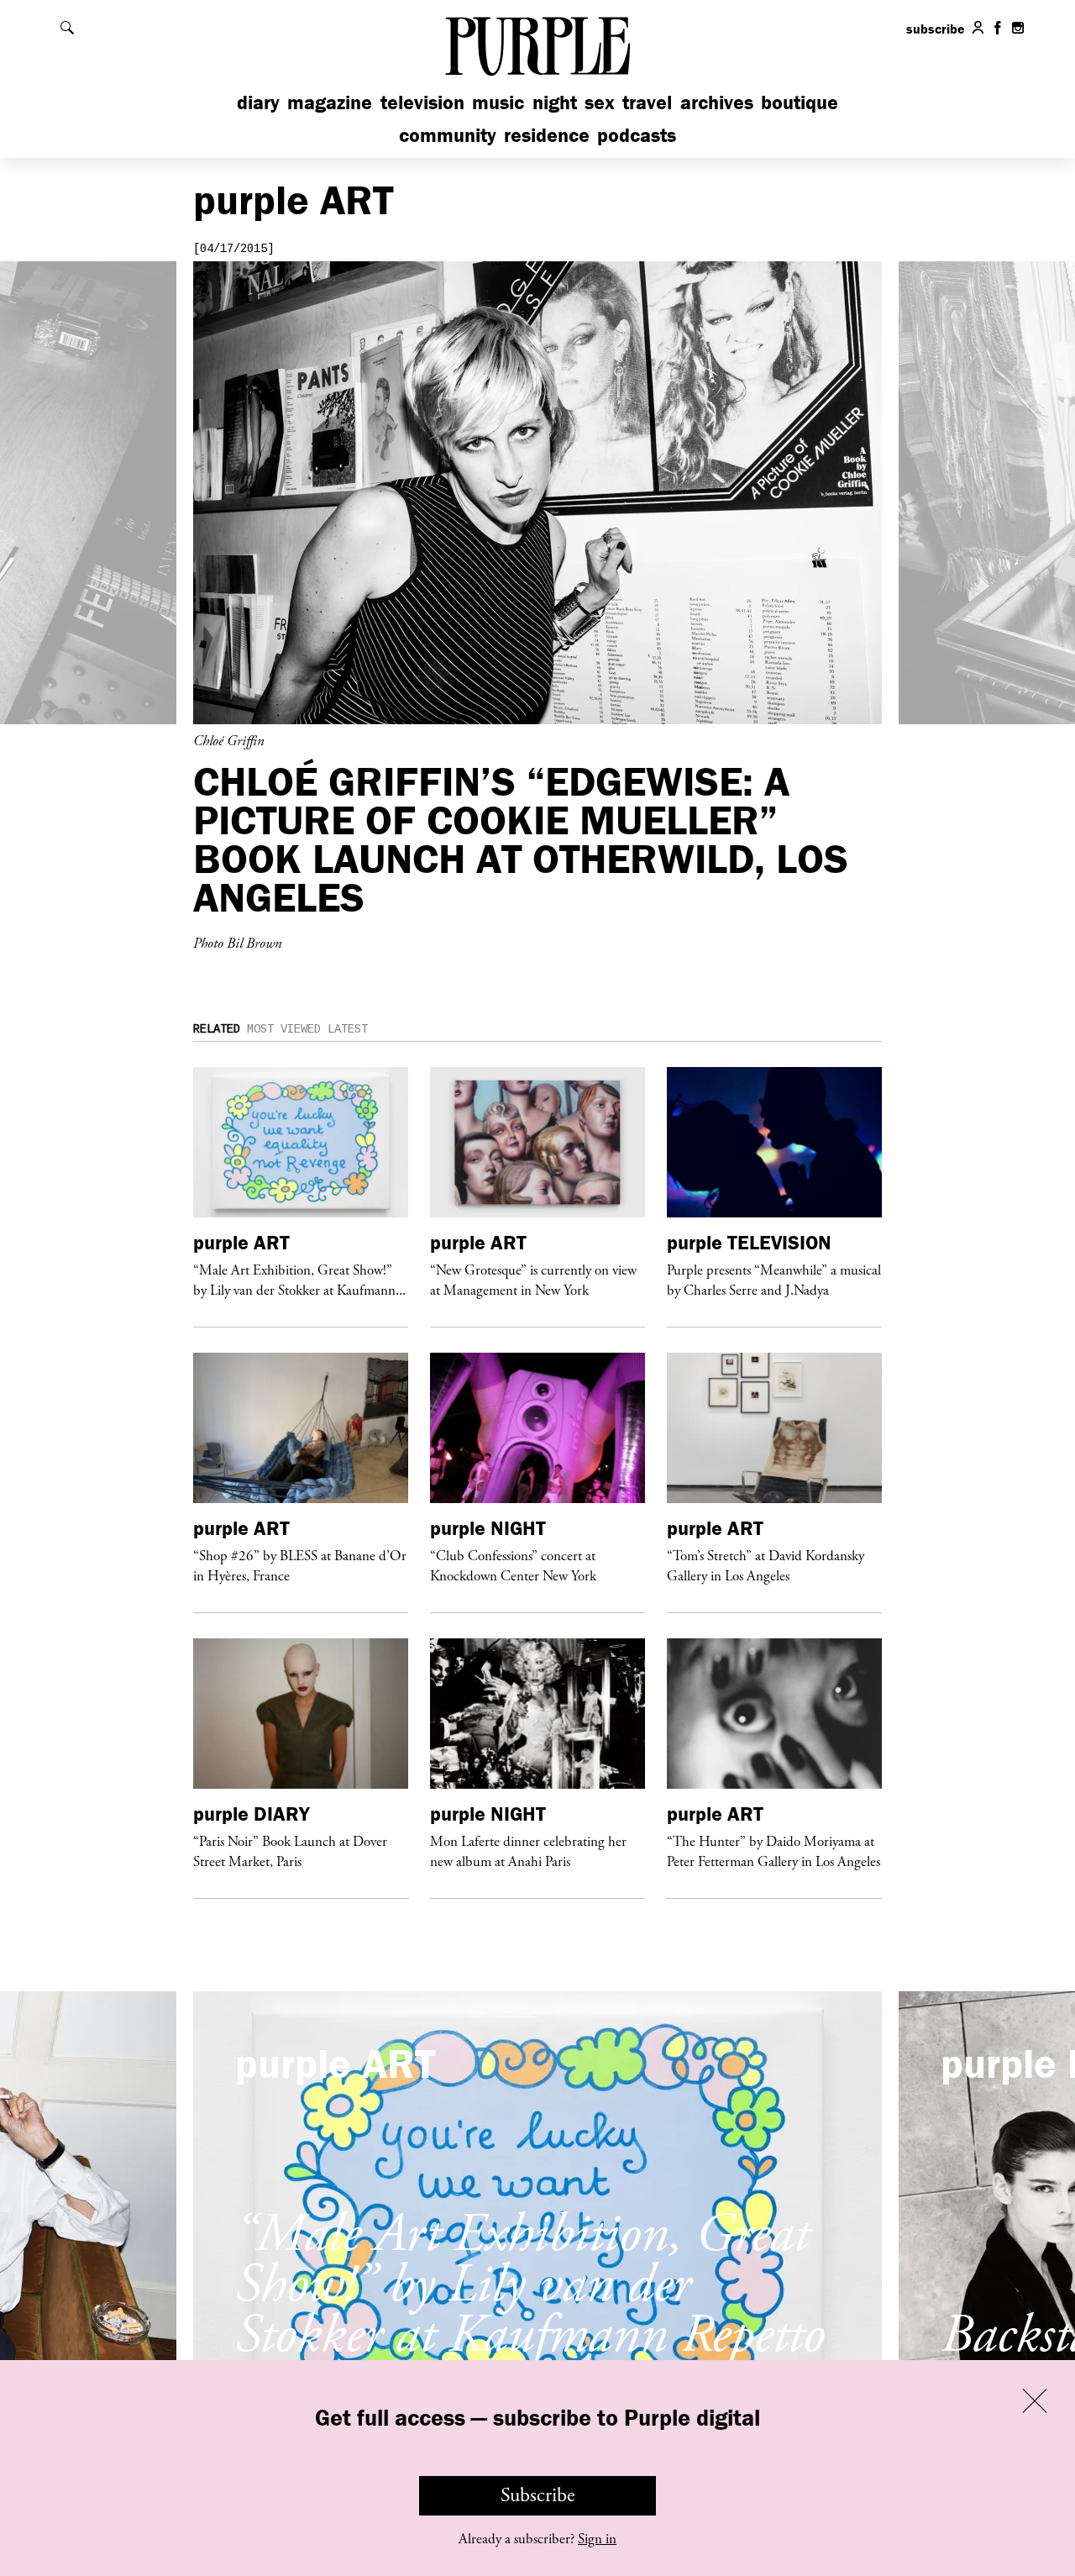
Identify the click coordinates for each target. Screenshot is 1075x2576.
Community (448, 135)
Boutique (800, 102)
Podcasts (637, 135)
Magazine (330, 102)
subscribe (936, 29)
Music (498, 102)
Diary (258, 102)
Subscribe (538, 2495)
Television (422, 102)
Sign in (597, 2539)
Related (217, 1029)
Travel (647, 102)
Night (555, 102)
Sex (600, 102)
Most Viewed (284, 1029)
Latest (348, 1029)
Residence (547, 135)
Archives (717, 102)
